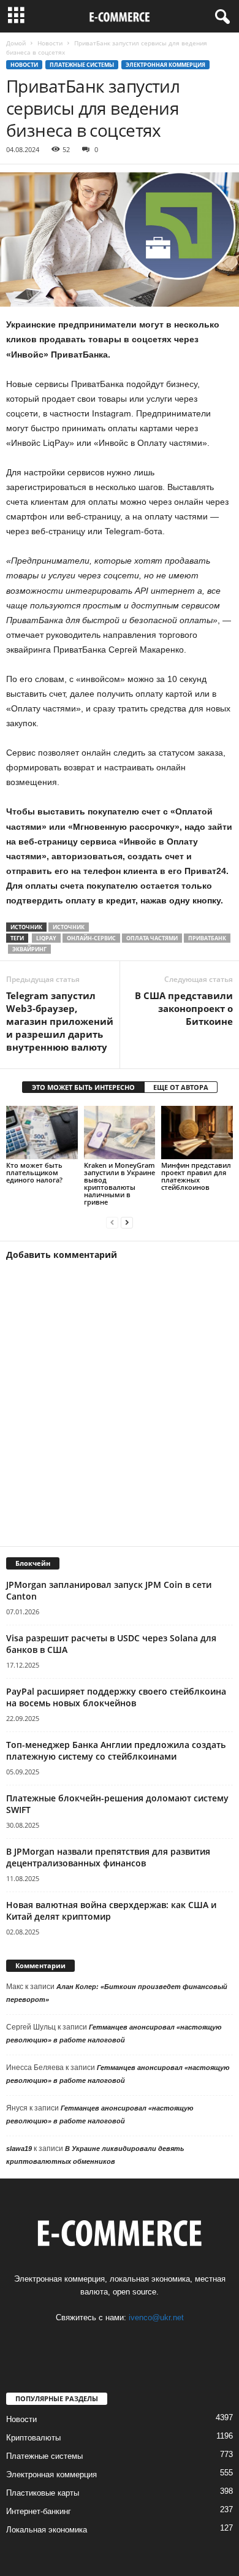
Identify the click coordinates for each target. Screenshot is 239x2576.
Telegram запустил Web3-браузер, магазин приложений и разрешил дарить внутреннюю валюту (60, 1021)
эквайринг (29, 949)
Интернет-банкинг (39, 2511)
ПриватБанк (207, 938)
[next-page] (127, 1223)
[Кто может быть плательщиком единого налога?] (42, 1133)
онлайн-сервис (91, 938)
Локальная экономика (47, 2530)
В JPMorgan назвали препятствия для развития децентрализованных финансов (108, 1857)
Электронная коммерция (165, 65)
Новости (50, 43)
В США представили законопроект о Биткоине (184, 1008)
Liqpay (46, 938)
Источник (69, 927)
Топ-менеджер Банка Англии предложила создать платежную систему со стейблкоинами (116, 1750)
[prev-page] (112, 1223)
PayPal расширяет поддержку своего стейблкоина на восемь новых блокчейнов (116, 1697)
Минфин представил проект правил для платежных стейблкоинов (196, 1176)
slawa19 (19, 2149)
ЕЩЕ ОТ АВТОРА (181, 1087)
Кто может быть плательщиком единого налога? (34, 1172)
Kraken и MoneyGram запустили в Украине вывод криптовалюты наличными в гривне (120, 1183)
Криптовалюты (33, 2438)
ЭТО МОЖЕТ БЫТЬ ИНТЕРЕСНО (83, 1087)
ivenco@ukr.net (156, 2317)
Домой (16, 43)
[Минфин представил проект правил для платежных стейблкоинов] (197, 1133)
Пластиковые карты (43, 2493)
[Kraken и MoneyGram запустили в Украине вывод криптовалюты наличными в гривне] (120, 1133)
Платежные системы (82, 65)
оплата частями (152, 938)
